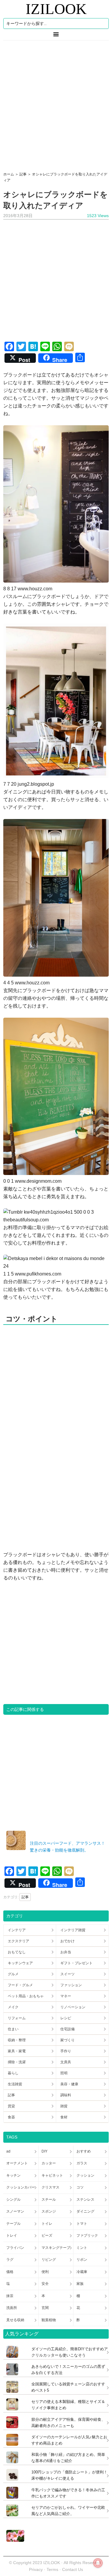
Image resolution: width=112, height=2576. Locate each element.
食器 (11, 2117)
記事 (25, 1897)
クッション (85, 2175)
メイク (13, 2007)
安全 (45, 2284)
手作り (66, 2051)
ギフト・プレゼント (76, 1963)
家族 (80, 2284)
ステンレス (85, 2200)
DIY (45, 2151)
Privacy (36, 2569)
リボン (82, 2260)
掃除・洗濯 (17, 2062)
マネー (66, 1996)
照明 (64, 2073)
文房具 (66, 2062)
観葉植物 (49, 2320)
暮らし (13, 2073)
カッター (49, 2163)
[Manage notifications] (98, 2563)
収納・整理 (17, 2040)
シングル (13, 2200)
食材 (64, 2117)
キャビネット (52, 2175)
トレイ (12, 2235)
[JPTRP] (14, 2540)
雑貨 (64, 2106)
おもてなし (17, 1952)
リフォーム (17, 2018)
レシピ (66, 2018)
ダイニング (85, 2211)
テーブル (13, 2224)
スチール (49, 2200)
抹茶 (10, 2296)
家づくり (67, 2040)
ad (8, 2151)
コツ (80, 2187)
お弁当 (66, 1952)
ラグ (10, 2260)
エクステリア (19, 1941)
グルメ (13, 1974)
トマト (82, 2224)
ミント (82, 2248)
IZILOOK (56, 9)
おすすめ (84, 2151)
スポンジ (49, 2211)
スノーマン (15, 2211)
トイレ (47, 2224)
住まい (13, 2029)
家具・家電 (17, 2051)
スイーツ (67, 1974)
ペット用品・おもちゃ (26, 1996)
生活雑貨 (15, 2084)
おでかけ (67, 1941)
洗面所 (12, 2308)
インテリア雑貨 (73, 1930)
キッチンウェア (20, 1963)
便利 (45, 2272)
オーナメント (17, 2163)
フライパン (15, 2248)
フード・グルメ (20, 1985)
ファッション (71, 1985)
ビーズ (47, 2235)
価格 (10, 2272)
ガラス (82, 2163)
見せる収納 (15, 2320)
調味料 (66, 2095)
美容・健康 (69, 2084)
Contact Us (73, 2569)
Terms (53, 2569)
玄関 (45, 2308)
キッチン (13, 2175)
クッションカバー (21, 2187)
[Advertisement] (56, 104)
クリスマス (50, 2187)
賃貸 (11, 2106)
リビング (49, 2260)
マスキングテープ (56, 2248)
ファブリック (87, 2235)
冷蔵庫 (82, 2272)
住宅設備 (67, 2029)
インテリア (17, 1930)
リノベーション (73, 2007)
